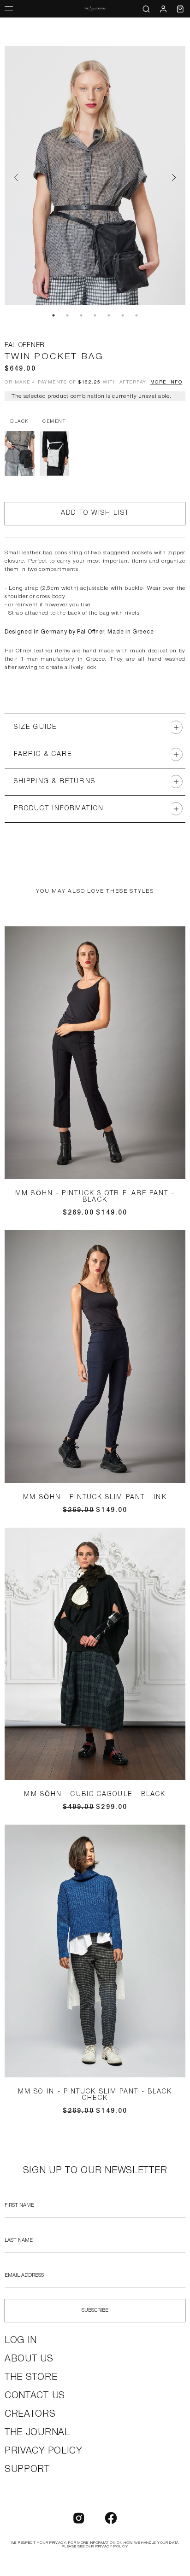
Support (27, 2470)
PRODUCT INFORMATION (59, 809)
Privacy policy (43, 2451)
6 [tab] (123, 315)
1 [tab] (53, 315)
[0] (180, 9)
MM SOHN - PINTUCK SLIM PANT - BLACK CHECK (95, 2095)
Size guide (35, 727)
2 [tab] (67, 315)
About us (29, 2359)
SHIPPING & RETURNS (55, 782)
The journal (37, 2433)
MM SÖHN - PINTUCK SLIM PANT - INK (95, 1497)
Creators (30, 2414)
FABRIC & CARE (43, 754)
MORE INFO (166, 382)
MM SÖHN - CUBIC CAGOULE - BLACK (95, 1794)
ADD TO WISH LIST (95, 513)
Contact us (35, 2396)
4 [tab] (95, 315)
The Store (31, 2378)
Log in (21, 2341)
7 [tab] (137, 315)
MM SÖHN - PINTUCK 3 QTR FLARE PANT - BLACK (95, 1197)
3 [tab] (81, 315)
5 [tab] (109, 315)
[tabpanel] (95, 177)
